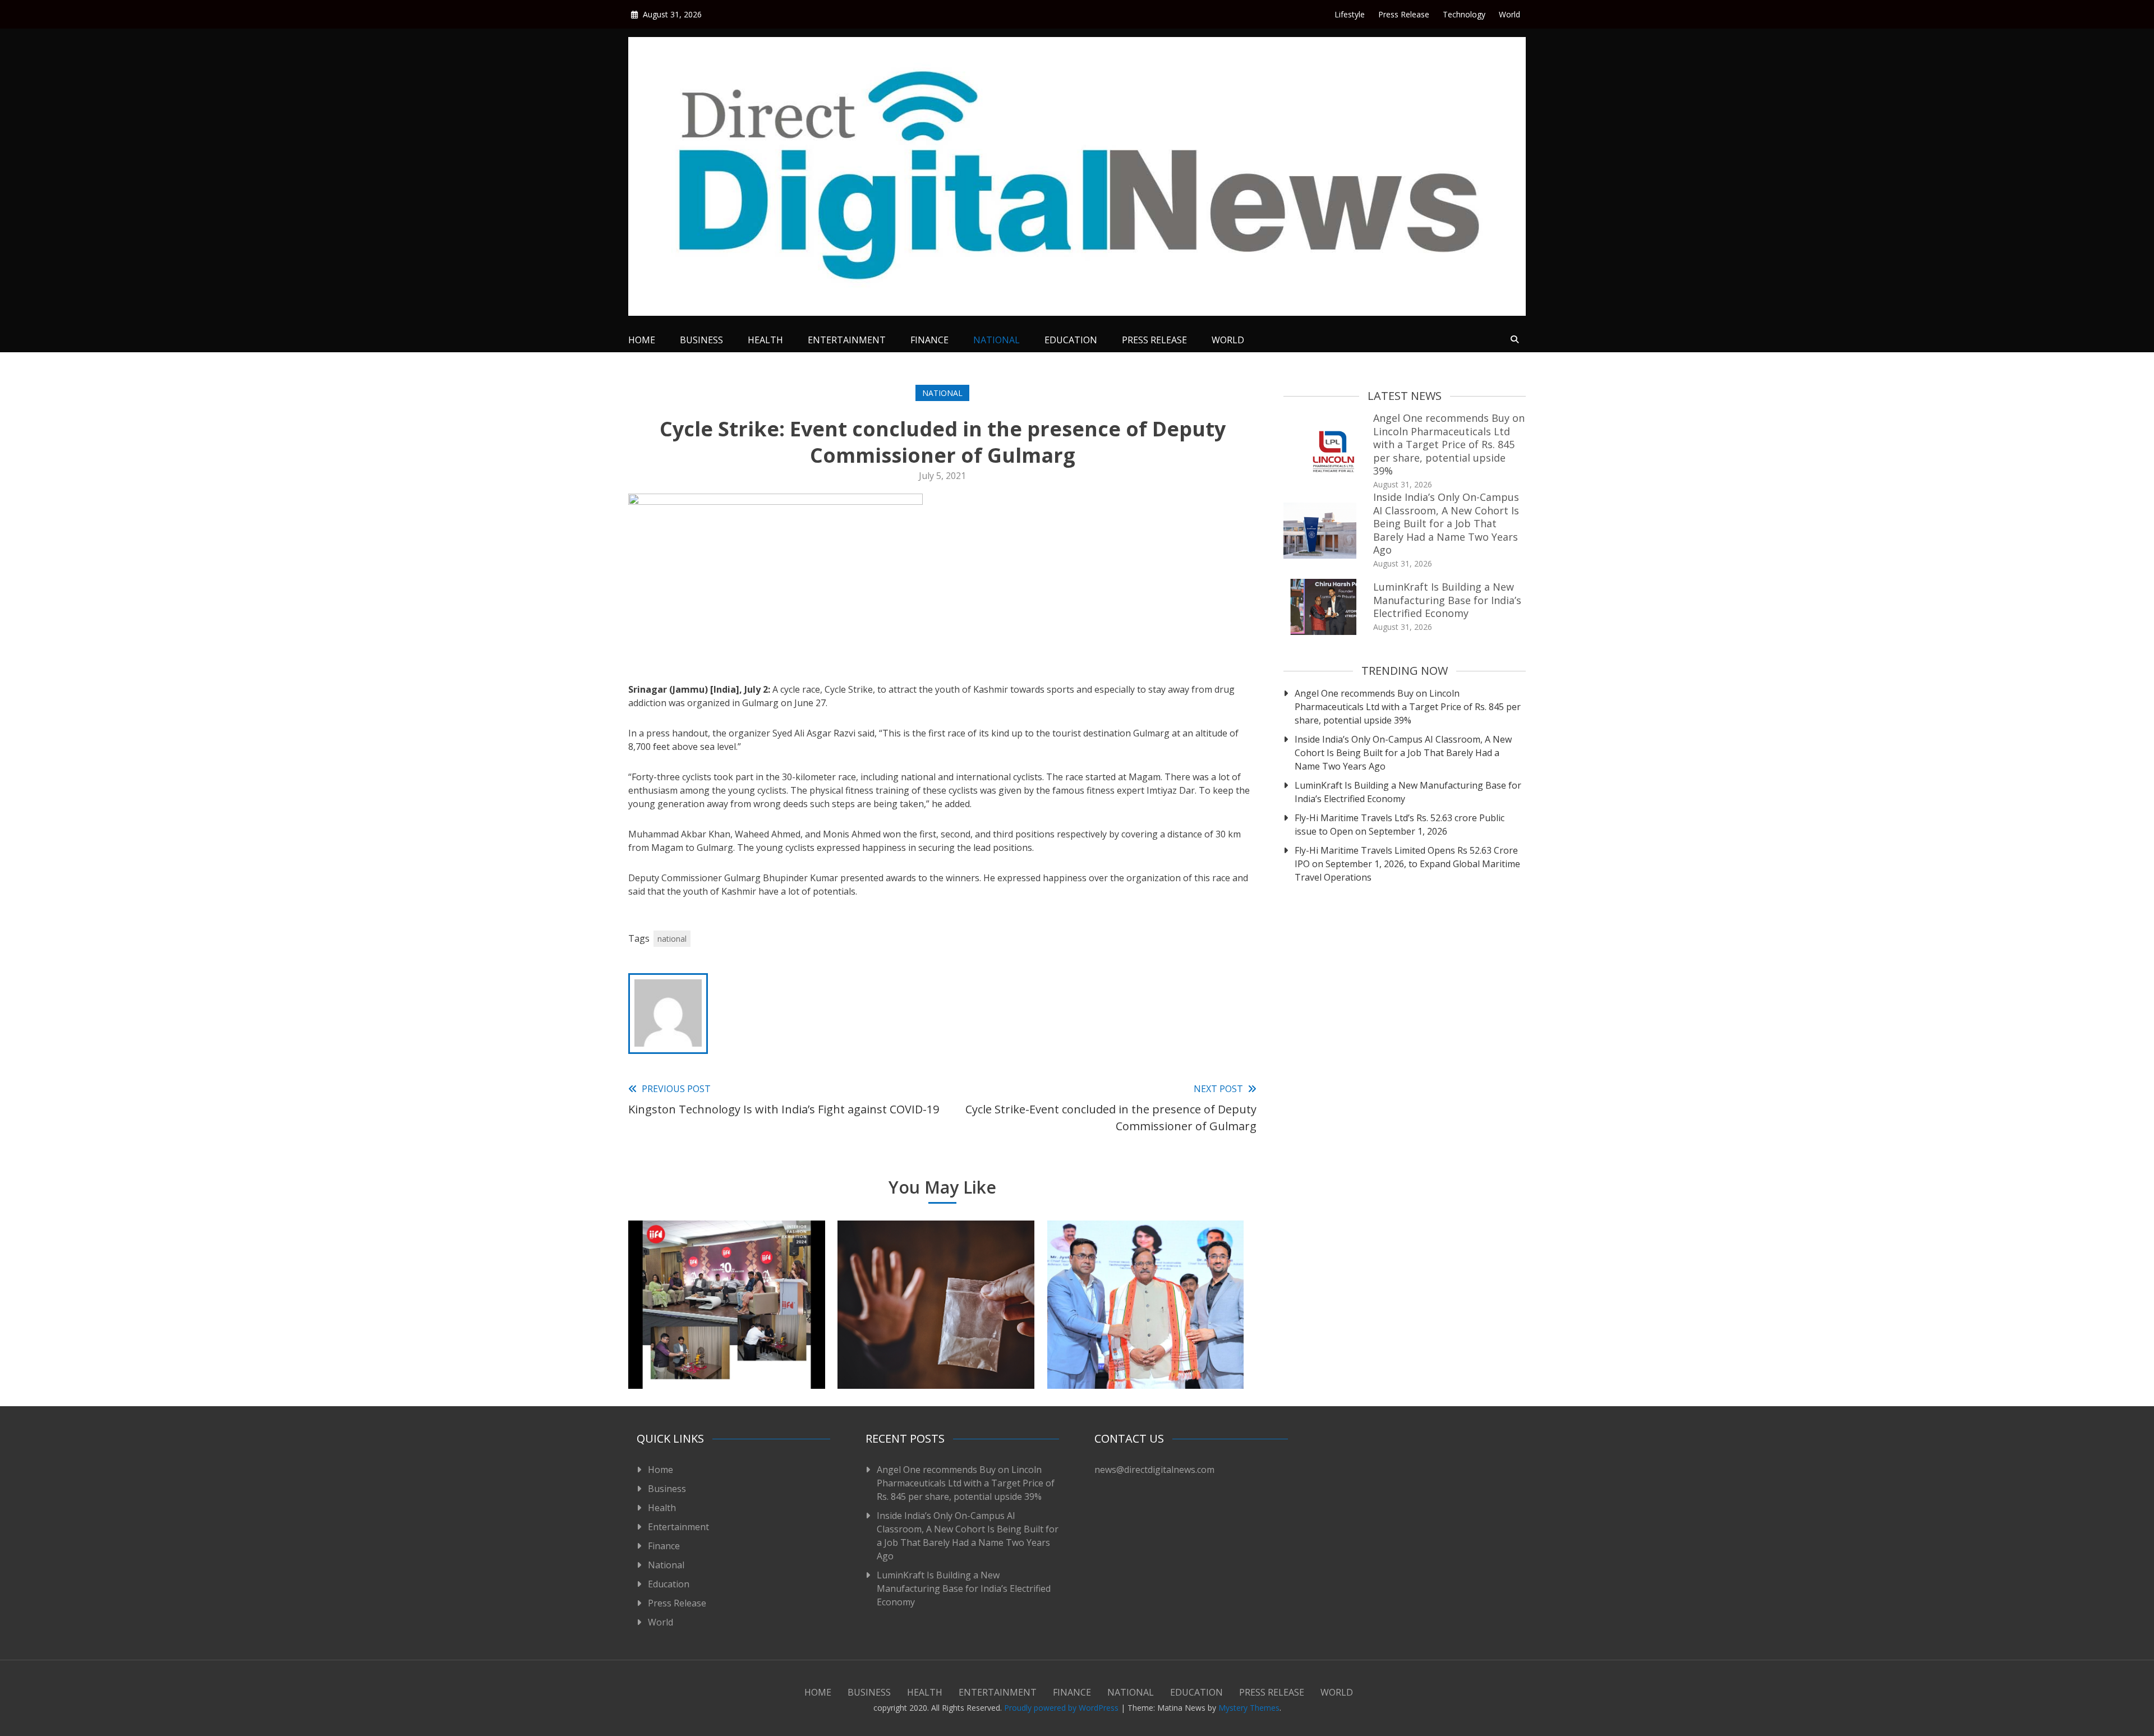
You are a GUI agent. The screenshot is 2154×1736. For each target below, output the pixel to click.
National (997, 340)
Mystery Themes (1249, 1708)
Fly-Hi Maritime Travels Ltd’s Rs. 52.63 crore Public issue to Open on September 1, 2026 (1400, 825)
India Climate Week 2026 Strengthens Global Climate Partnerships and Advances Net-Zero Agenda (1146, 1339)
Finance (929, 340)
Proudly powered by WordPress (1062, 1708)
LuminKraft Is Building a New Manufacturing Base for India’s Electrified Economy (1447, 600)
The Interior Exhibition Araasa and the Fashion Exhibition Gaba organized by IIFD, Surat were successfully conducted (727, 1339)
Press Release (1404, 14)
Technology (1464, 14)
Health (765, 340)
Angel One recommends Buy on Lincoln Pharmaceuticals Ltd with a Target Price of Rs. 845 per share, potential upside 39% (1449, 444)
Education (1071, 340)
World (1509, 14)
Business (701, 340)
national (672, 939)
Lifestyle (1350, 14)
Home (642, 340)
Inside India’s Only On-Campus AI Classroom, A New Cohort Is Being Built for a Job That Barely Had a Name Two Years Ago (1446, 523)
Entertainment (847, 340)
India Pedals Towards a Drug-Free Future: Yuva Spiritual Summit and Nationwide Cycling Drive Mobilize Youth (936, 1339)
